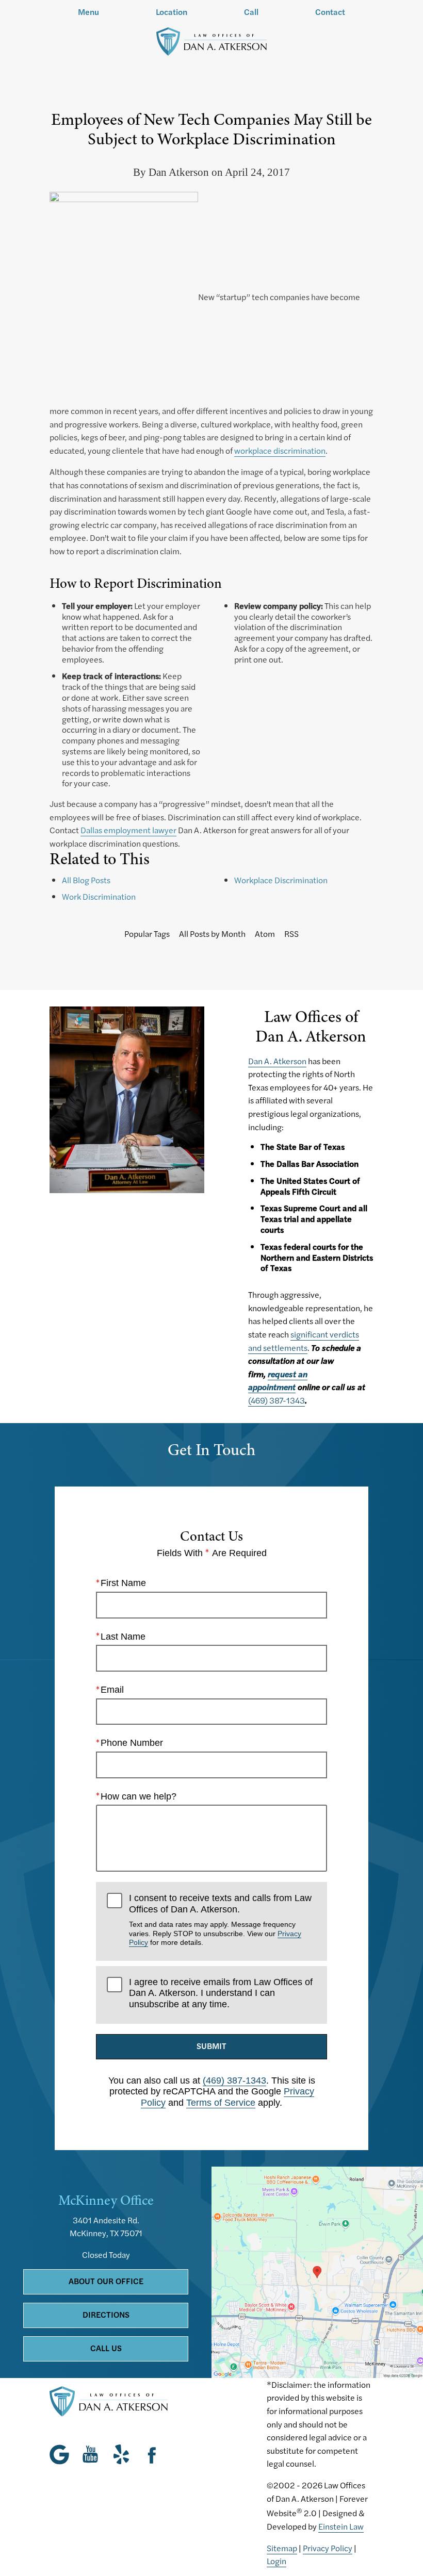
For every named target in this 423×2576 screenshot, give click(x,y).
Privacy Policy (328, 2548)
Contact (330, 12)
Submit (211, 2046)
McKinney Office (106, 2200)
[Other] (121, 2454)
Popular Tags (147, 934)
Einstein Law (341, 2526)
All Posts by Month (212, 934)
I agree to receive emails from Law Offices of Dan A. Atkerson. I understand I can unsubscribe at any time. (221, 1993)
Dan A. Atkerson (277, 1061)
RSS (291, 934)
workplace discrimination (280, 450)
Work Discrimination (99, 896)
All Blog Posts (86, 880)
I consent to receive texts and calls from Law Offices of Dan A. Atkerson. (220, 1920)
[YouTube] (90, 2454)
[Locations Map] (317, 2271)
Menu (88, 12)
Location (172, 12)
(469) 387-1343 (276, 1400)
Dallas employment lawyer (128, 830)
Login (276, 2561)
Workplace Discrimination (281, 880)
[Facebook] (152, 2454)
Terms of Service (221, 2103)
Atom (265, 934)
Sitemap (282, 2548)
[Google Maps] (62, 2454)
